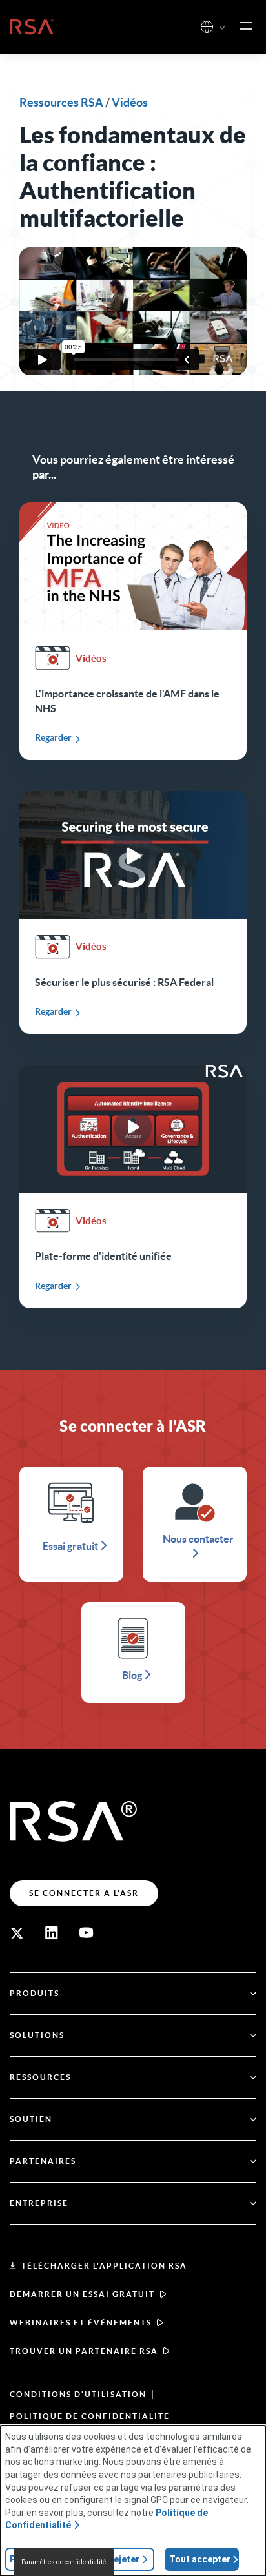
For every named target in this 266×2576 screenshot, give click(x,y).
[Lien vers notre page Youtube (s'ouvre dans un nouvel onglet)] (87, 1933)
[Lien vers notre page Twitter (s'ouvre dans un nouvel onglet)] (17, 1933)
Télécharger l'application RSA (104, 2266)
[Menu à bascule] (246, 26)
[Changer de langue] (207, 27)
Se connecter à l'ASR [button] (84, 1893)
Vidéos (130, 102)
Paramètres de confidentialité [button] (64, 2562)
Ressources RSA (61, 102)
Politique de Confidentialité (90, 2416)
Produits (35, 1993)
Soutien (31, 2119)
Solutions (37, 2035)
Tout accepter (200, 2559)
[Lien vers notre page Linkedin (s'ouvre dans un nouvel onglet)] (52, 1933)
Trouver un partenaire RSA (84, 2351)
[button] (222, 28)
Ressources (40, 2077)
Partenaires (43, 2161)
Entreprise (39, 2203)
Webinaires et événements (81, 2323)
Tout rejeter (113, 2559)
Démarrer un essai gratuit (82, 2294)
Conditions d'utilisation (78, 2394)
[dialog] (133, 2501)
